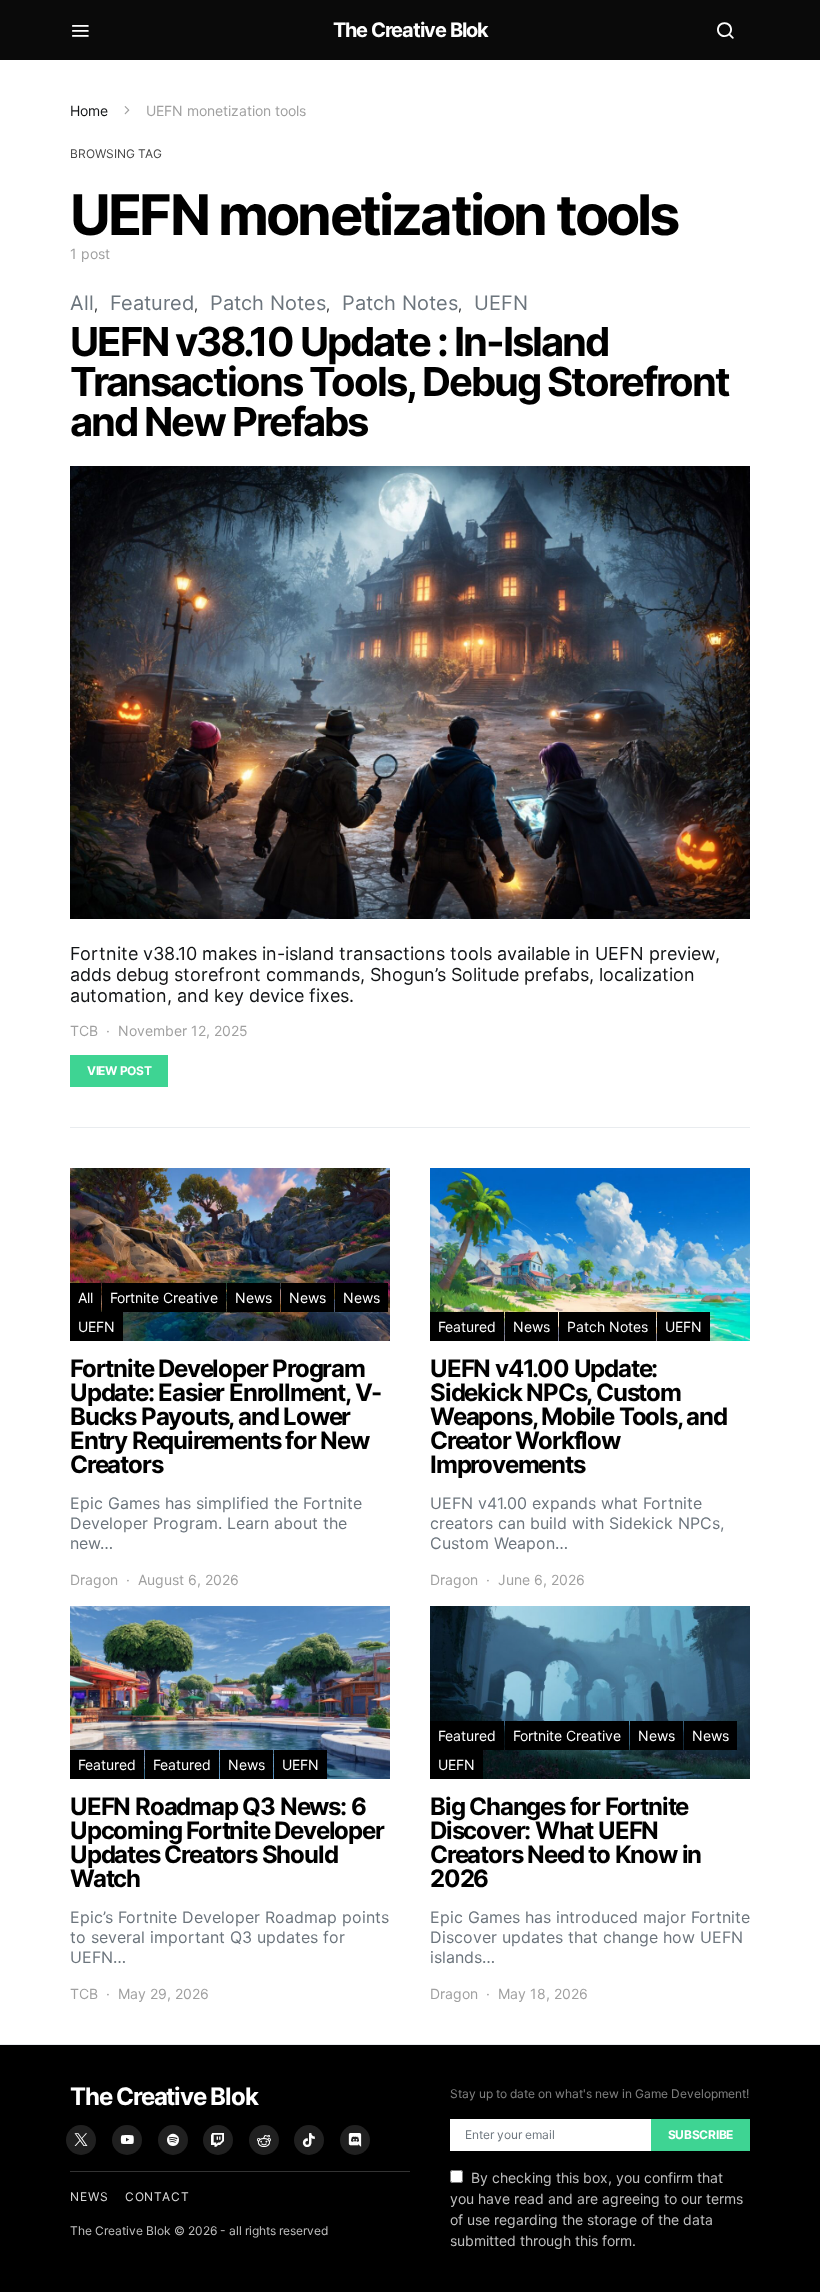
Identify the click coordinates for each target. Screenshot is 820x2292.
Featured (152, 303)
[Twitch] (218, 2140)
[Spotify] (173, 2140)
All (82, 303)
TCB (84, 1030)
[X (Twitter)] (81, 2140)
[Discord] (355, 2140)
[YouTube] (127, 2140)
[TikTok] (309, 2140)
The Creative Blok (410, 30)
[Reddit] (264, 2140)
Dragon (94, 1579)
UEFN (501, 303)
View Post (119, 1070)
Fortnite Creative (164, 1297)
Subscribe (700, 2134)
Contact (157, 2196)
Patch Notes (268, 303)
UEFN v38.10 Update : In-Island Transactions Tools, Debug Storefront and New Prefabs (399, 381)
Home (89, 110)
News (253, 1297)
